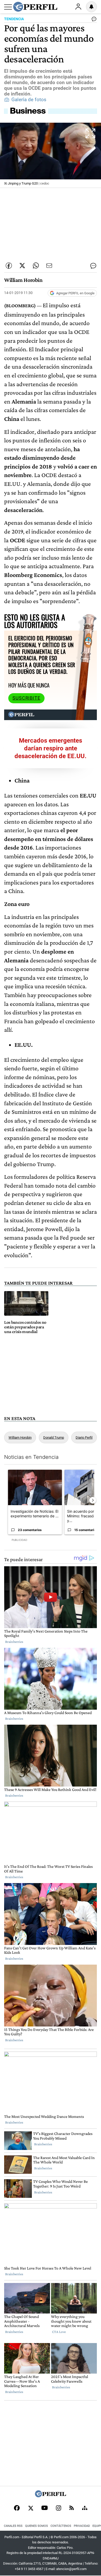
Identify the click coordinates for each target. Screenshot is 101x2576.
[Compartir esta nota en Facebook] (9, 266)
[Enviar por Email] (49, 266)
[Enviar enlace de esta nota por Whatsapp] (36, 266)
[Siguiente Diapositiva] (93, 1500)
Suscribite (26, 698)
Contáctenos (61, 2526)
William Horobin (20, 1437)
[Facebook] (17, 2508)
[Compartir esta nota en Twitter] (22, 266)
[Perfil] (51, 2496)
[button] (51, 155)
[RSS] (72, 2508)
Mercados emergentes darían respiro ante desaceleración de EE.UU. (51, 748)
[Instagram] (59, 2508)
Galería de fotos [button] (29, 100)
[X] (31, 2508)
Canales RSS (13, 2526)
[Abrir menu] (8, 7)
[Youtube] (45, 2508)
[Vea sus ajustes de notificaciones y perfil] (91, 7)
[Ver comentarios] (93, 20)
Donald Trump (54, 1437)
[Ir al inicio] (35, 7)
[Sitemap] (85, 2508)
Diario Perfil (84, 1437)
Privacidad (82, 2526)
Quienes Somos (37, 2526)
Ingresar (78, 7)
